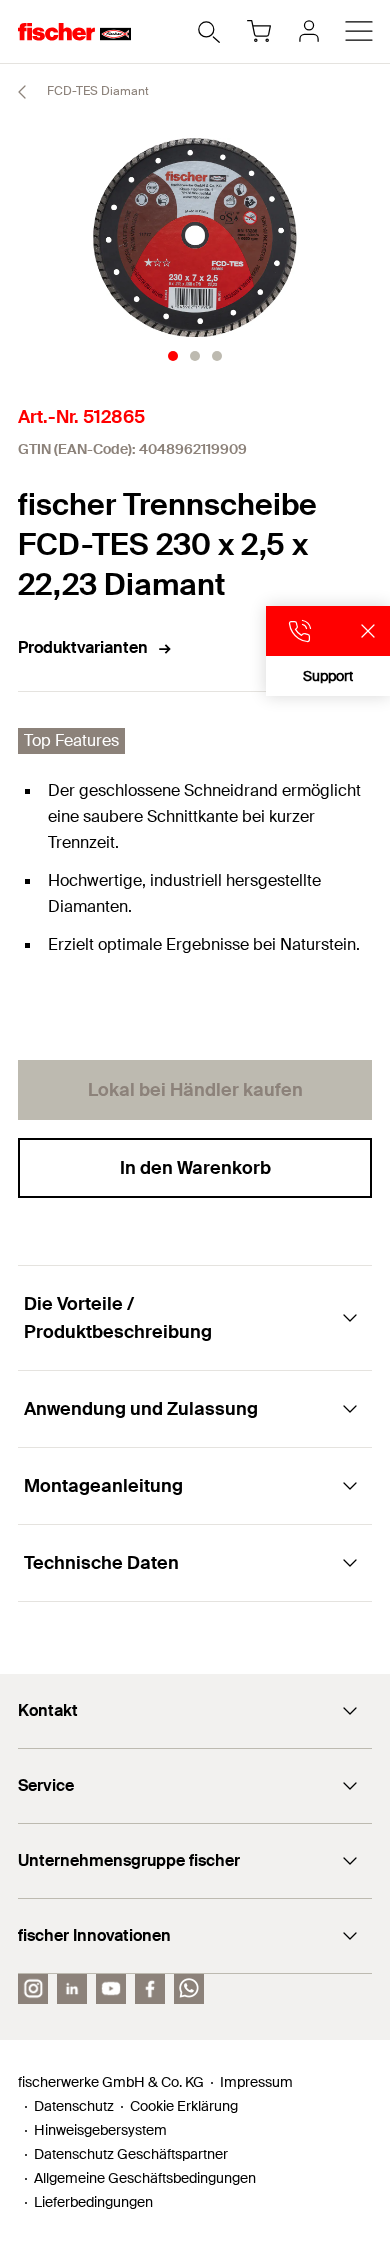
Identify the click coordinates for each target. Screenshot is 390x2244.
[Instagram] (33, 1989)
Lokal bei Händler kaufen (195, 1090)
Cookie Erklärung (184, 2106)
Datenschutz (74, 2106)
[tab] (173, 356)
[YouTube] (111, 1989)
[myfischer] (309, 31)
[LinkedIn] (72, 1989)
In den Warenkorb (195, 1168)
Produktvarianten (83, 647)
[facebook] (150, 1989)
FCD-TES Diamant (96, 91)
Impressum (256, 2082)
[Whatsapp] (189, 1989)
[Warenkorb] (259, 31)
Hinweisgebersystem (100, 2130)
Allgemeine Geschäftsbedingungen (145, 2178)
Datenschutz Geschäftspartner (131, 2154)
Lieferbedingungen (93, 2202)
